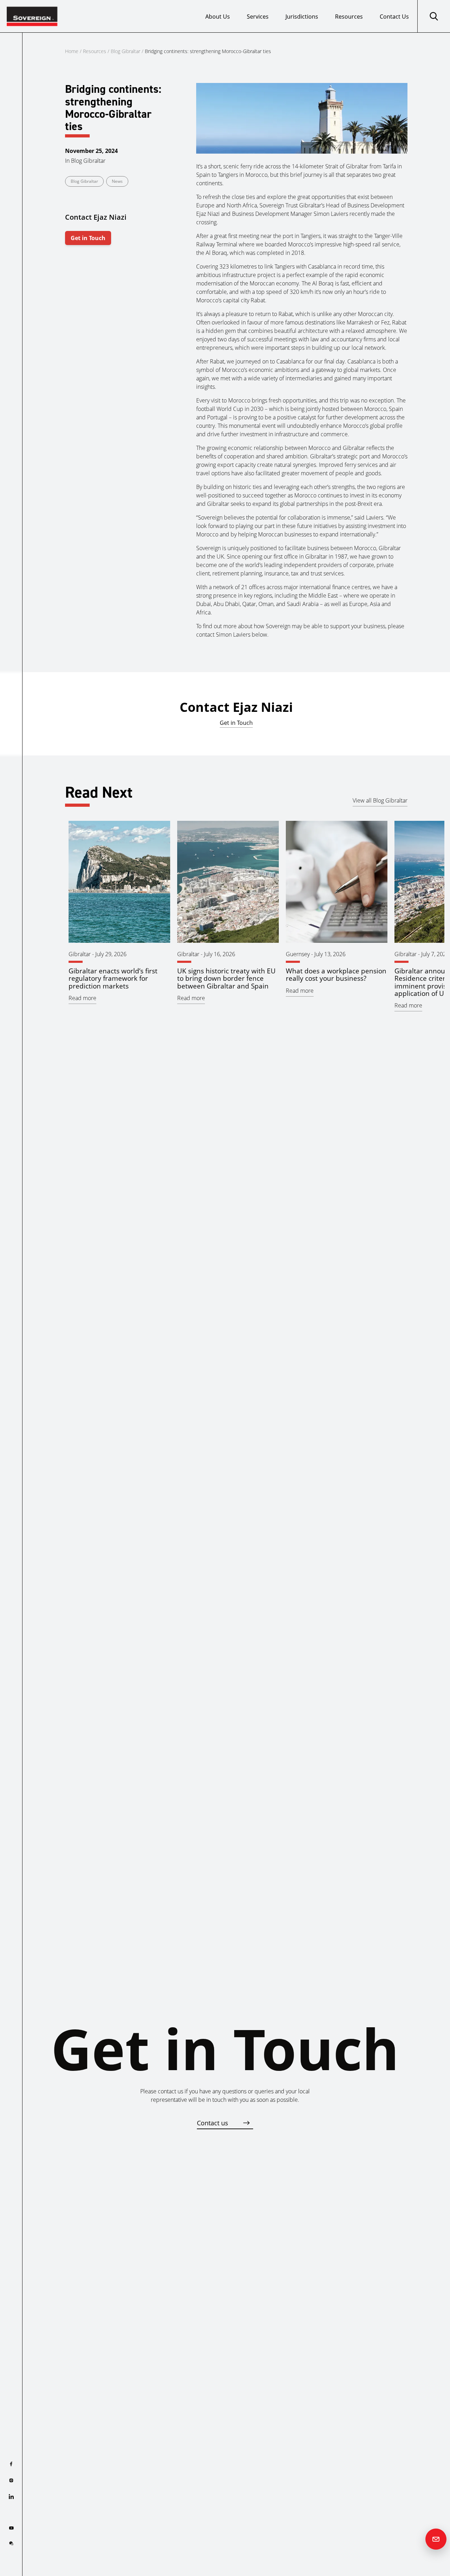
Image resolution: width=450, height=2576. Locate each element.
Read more (82, 998)
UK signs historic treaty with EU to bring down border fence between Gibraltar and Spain (226, 978)
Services (258, 17)
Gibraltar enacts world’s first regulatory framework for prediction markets (113, 978)
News (117, 181)
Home (72, 51)
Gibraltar (80, 954)
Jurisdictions (302, 17)
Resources (349, 17)
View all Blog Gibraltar (380, 800)
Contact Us (394, 17)
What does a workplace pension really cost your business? (336, 974)
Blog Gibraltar (126, 51)
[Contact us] (436, 2539)
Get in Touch (88, 238)
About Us (218, 17)
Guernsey (298, 954)
